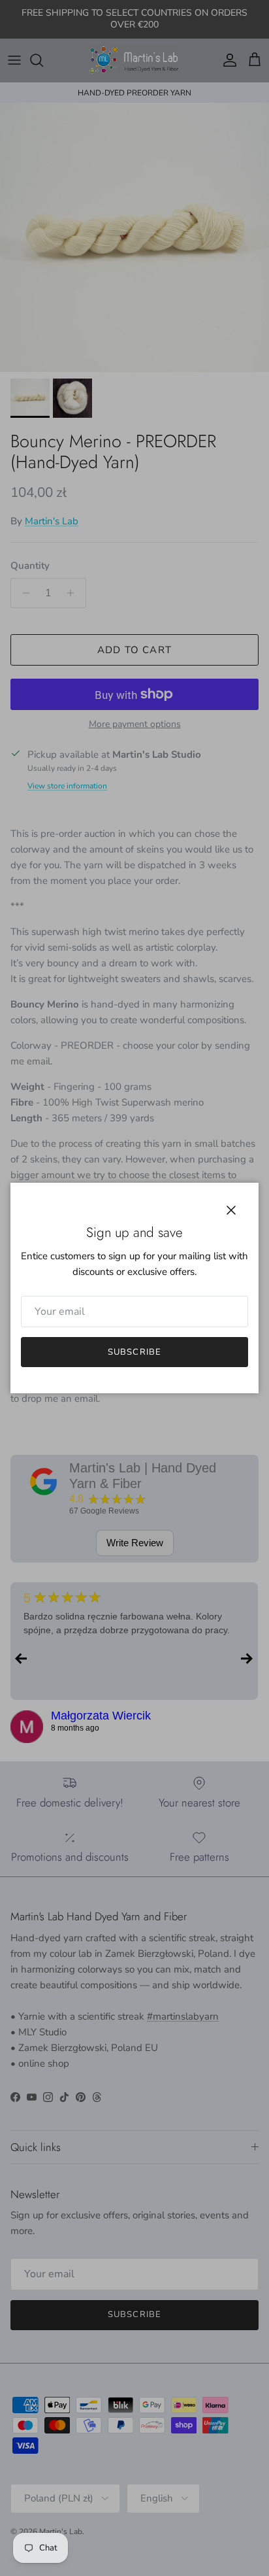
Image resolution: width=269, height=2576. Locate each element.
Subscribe (134, 1352)
